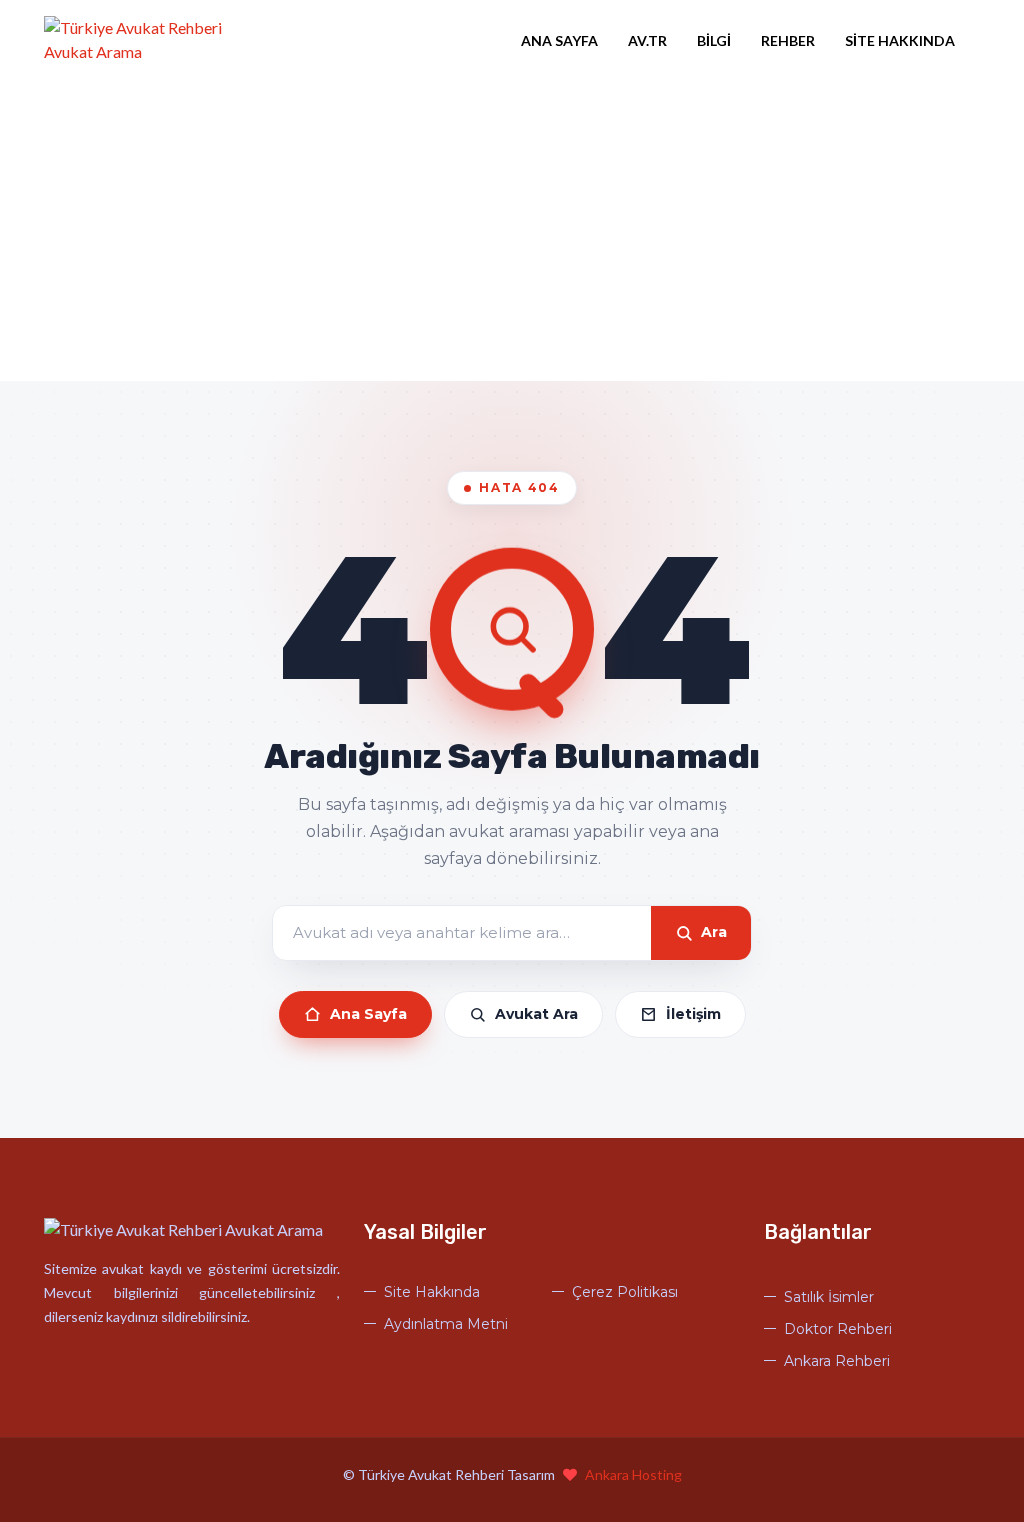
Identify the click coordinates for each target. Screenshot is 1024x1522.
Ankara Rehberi (837, 1361)
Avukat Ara (536, 1014)
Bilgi (714, 40)
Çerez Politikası (625, 1292)
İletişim (693, 1014)
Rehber (788, 40)
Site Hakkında (900, 40)
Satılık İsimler (829, 1297)
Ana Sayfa (559, 40)
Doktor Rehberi (838, 1329)
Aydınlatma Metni (446, 1324)
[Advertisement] (512, 231)
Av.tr (647, 40)
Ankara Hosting (633, 1474)
